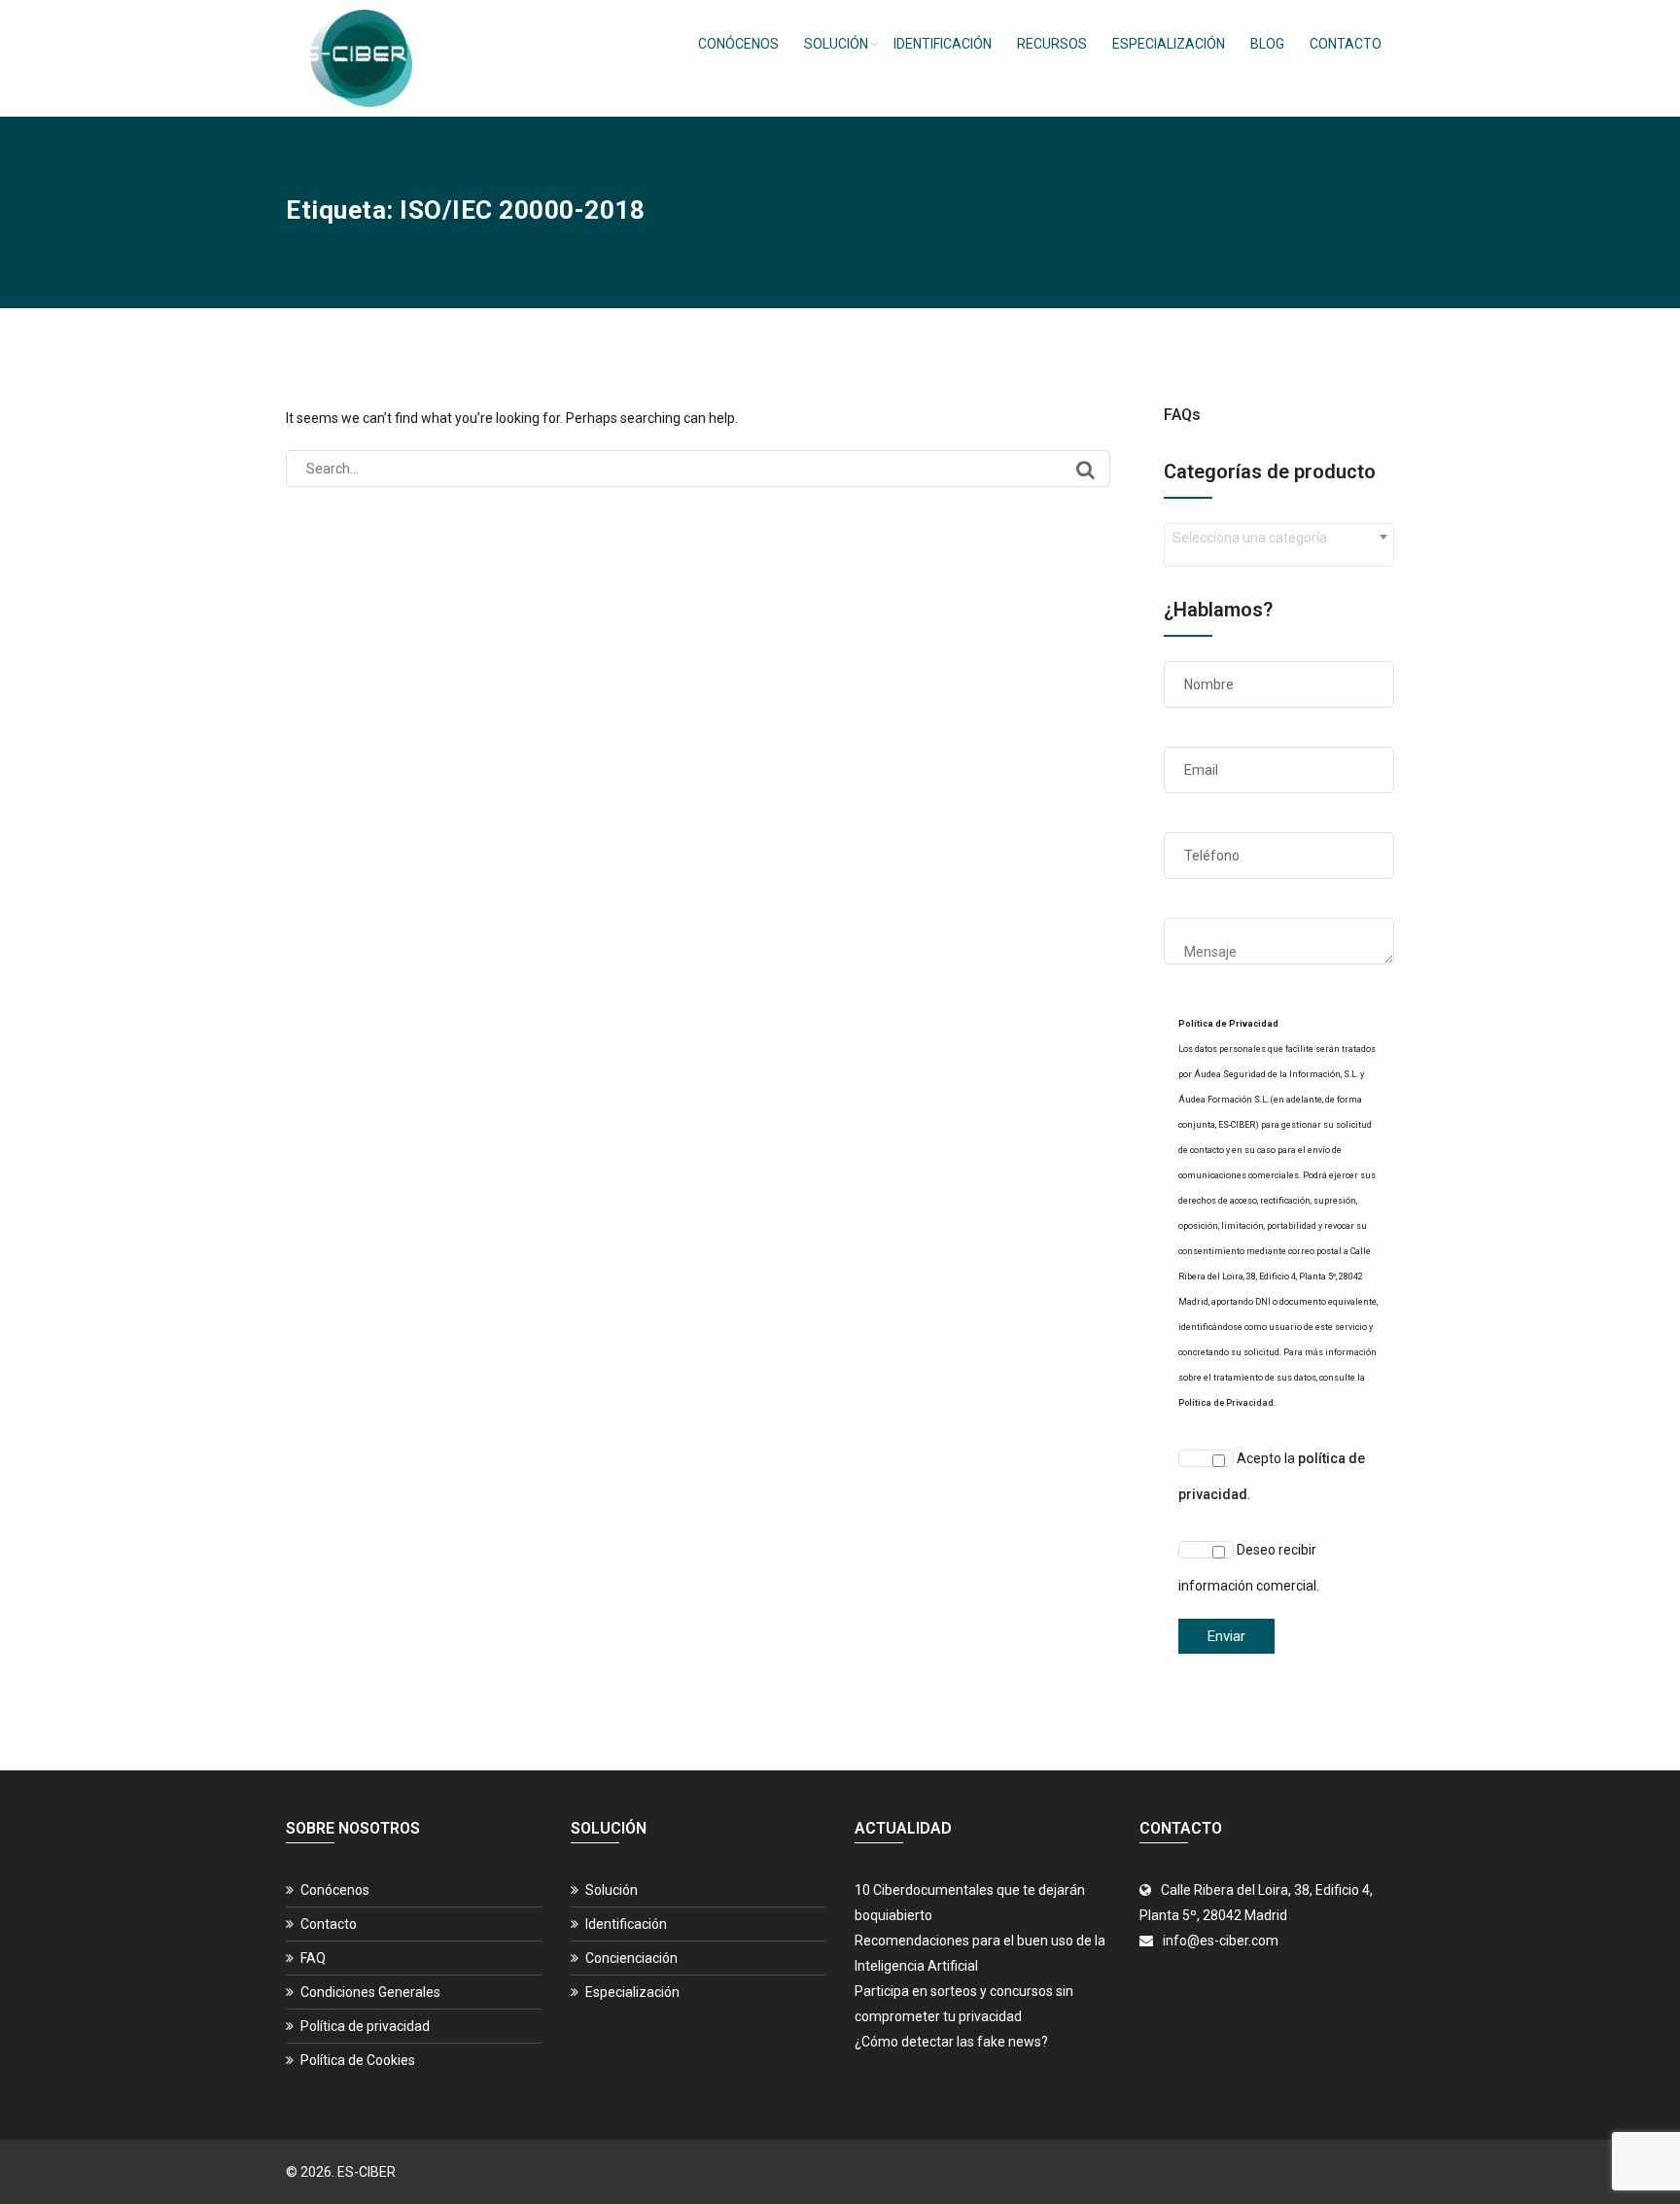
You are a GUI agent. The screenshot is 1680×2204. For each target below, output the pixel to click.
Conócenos (738, 44)
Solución (836, 44)
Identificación (943, 44)
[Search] (1085, 470)
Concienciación (631, 1958)
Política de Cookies (358, 2060)
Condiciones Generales (370, 1992)
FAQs (1182, 415)
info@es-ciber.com (1221, 1941)
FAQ (313, 1958)
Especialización (1169, 44)
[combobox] (1279, 545)
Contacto (1346, 44)
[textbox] (1279, 538)
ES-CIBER (367, 2172)
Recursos (1052, 44)
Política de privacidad (365, 2026)
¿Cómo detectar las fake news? (951, 2042)
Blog (1267, 44)
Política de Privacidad (1226, 1403)
